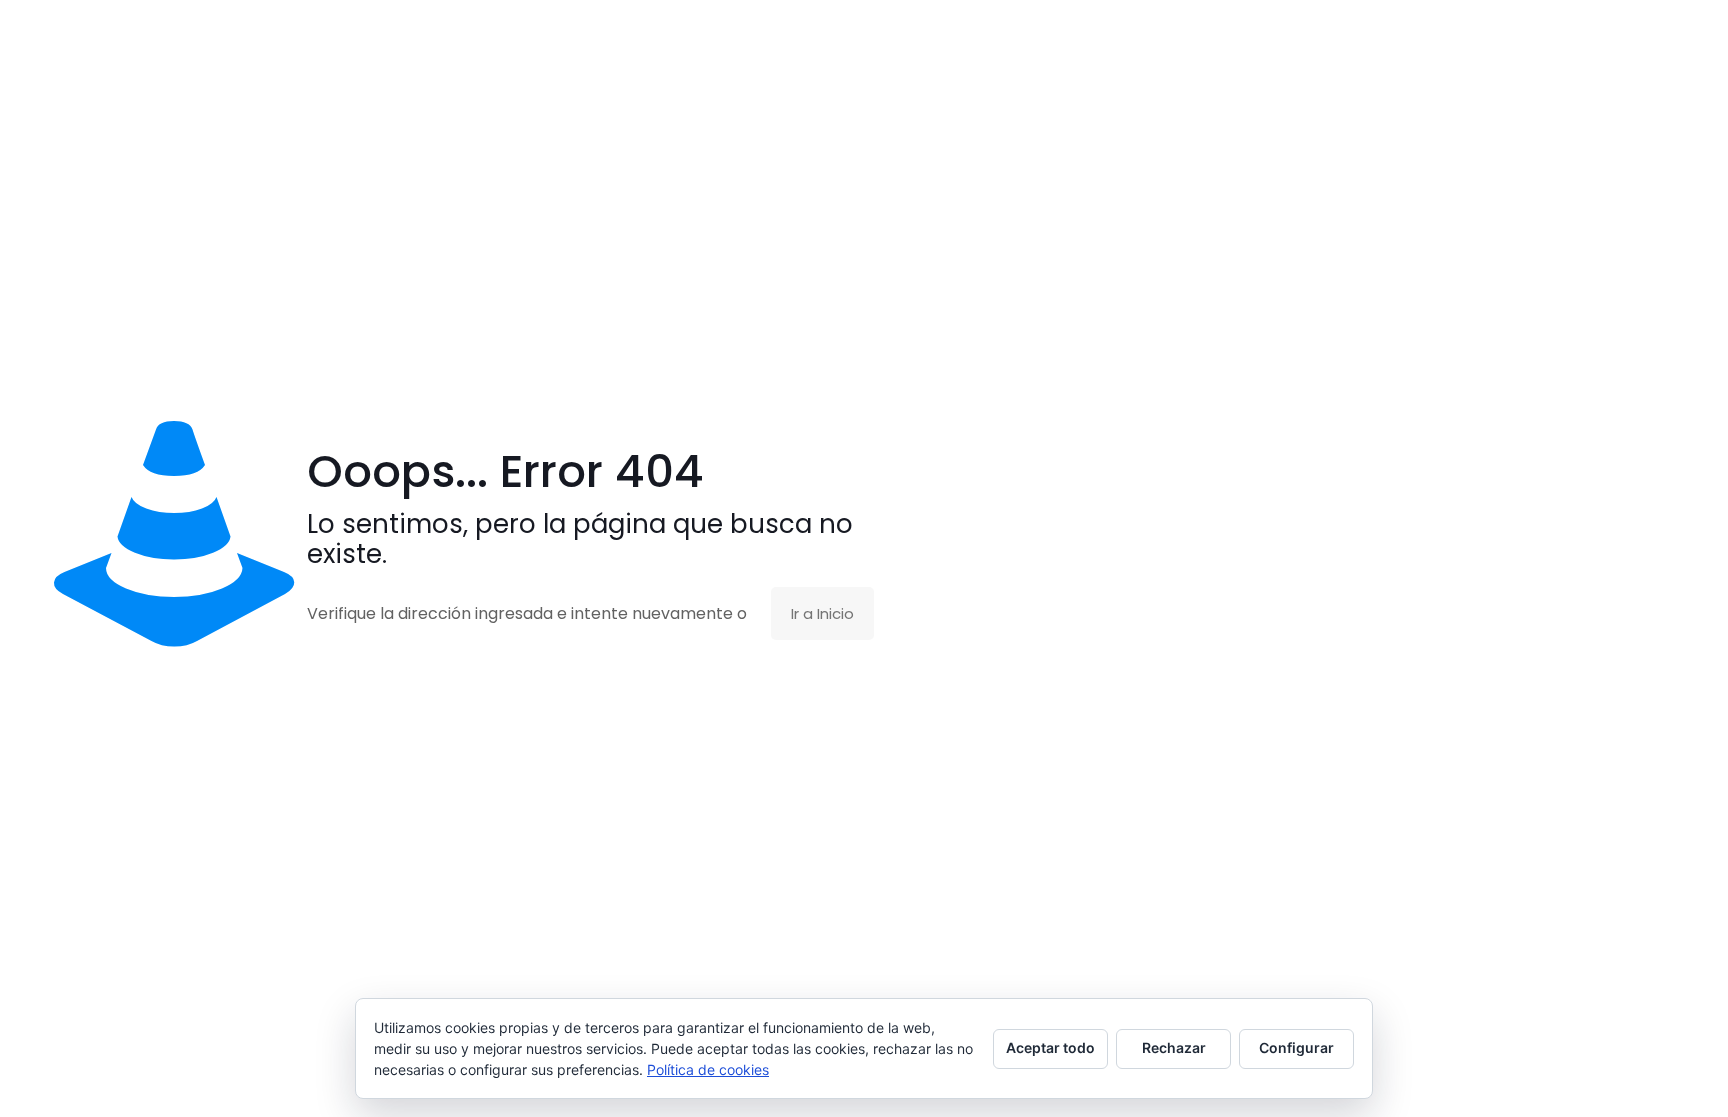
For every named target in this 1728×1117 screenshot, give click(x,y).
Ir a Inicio (822, 613)
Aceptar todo (1050, 1047)
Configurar (1296, 1047)
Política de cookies (708, 1069)
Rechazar (1174, 1047)
